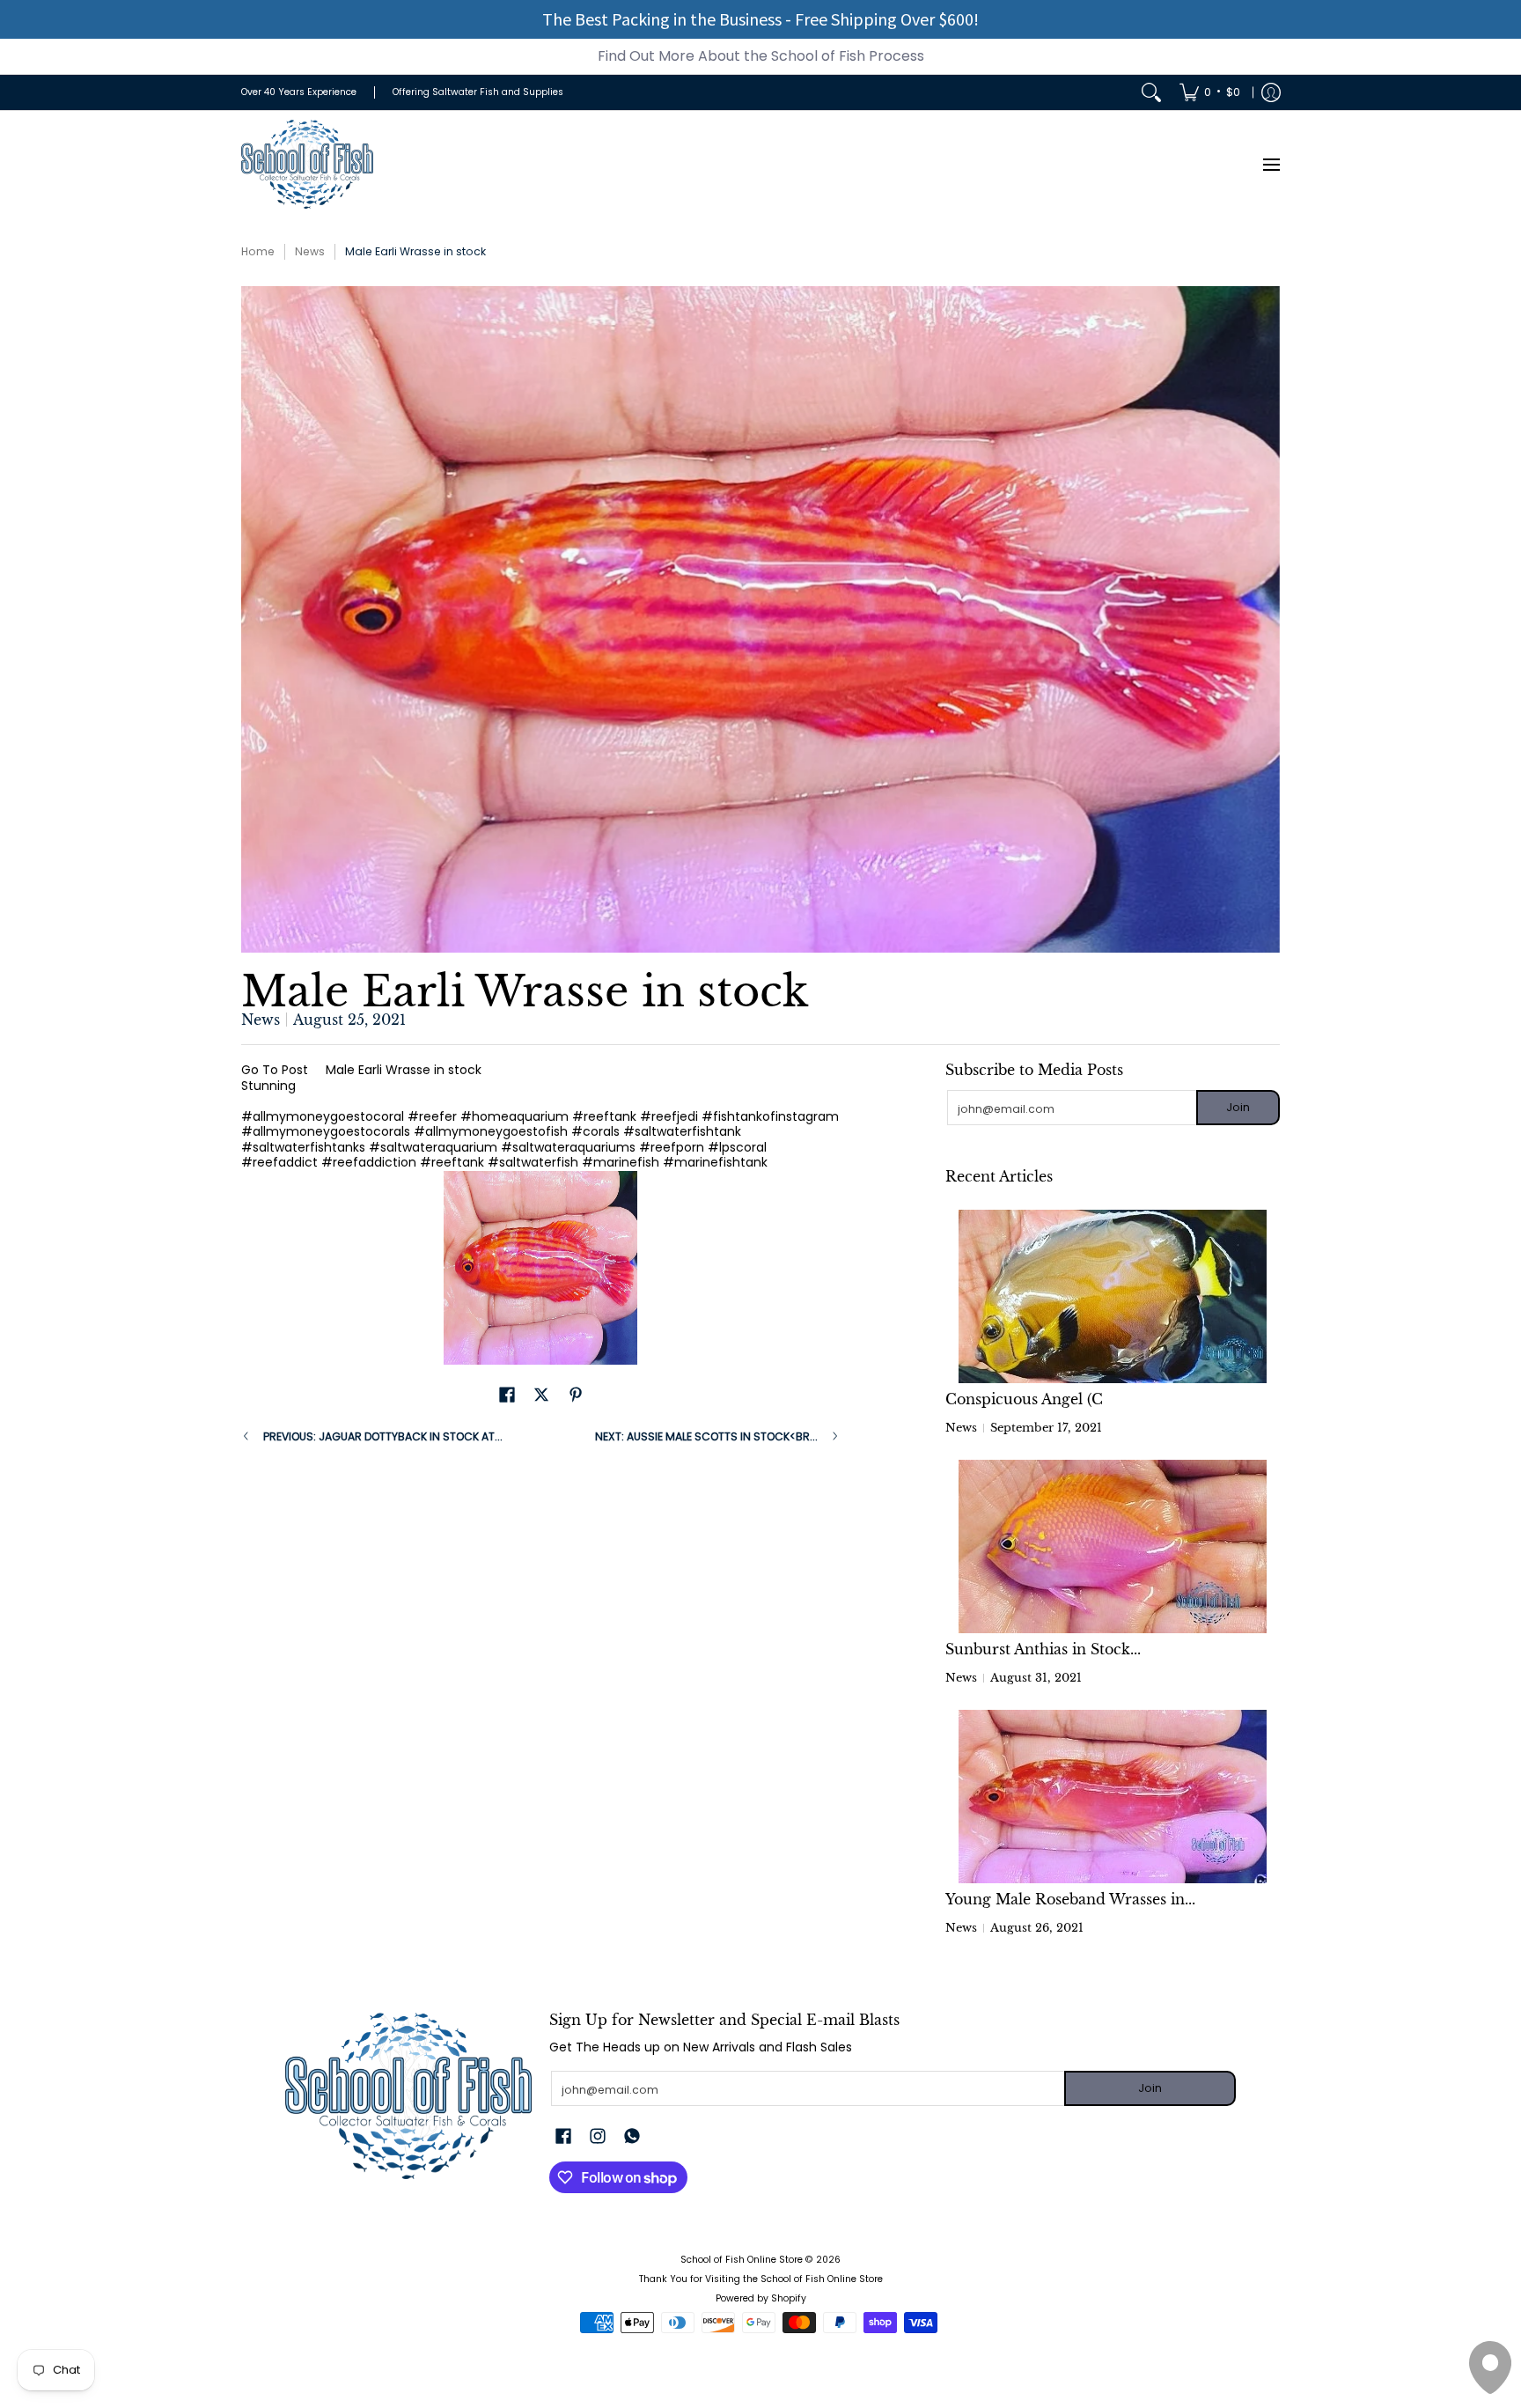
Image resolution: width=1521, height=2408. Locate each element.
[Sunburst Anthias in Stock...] (1113, 1546)
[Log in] (1271, 92)
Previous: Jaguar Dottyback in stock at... (383, 1436)
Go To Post (275, 1070)
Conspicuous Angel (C (1024, 1399)
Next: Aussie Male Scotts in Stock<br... (706, 1436)
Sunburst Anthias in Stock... (1043, 1649)
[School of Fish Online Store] (307, 164)
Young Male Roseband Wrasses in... (1070, 1899)
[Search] (1151, 92)
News (310, 251)
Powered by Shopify (761, 2298)
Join (1238, 1107)
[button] (507, 1394)
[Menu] (1271, 164)
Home (258, 251)
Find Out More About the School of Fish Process (761, 56)
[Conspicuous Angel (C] (1113, 1296)
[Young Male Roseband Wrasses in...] (1113, 1797)
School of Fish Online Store (742, 2260)
